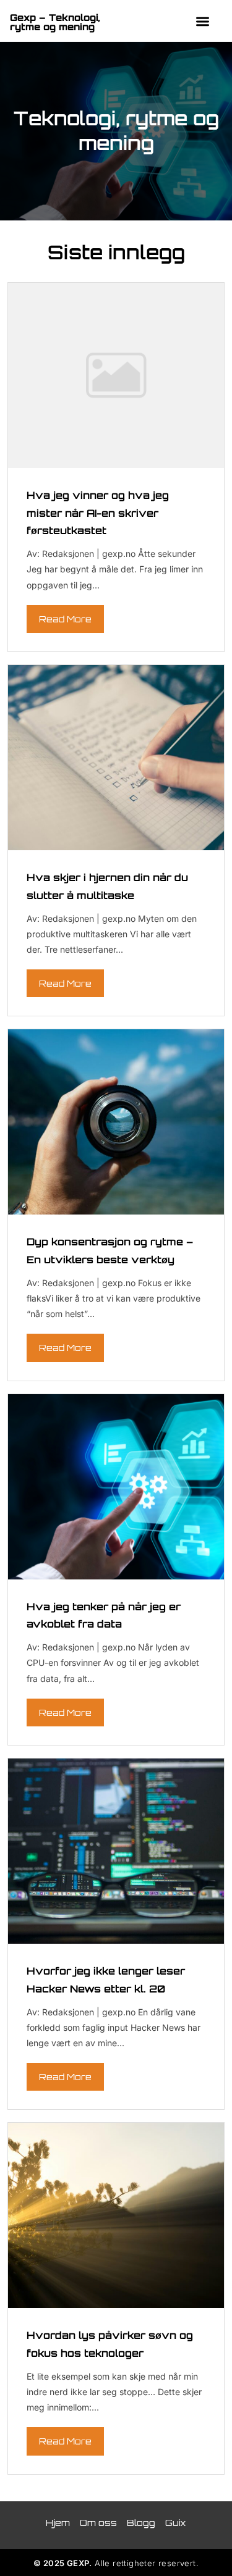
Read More (65, 619)
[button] (203, 21)
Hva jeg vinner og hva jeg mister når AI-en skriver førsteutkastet (98, 513)
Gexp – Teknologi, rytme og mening (55, 22)
